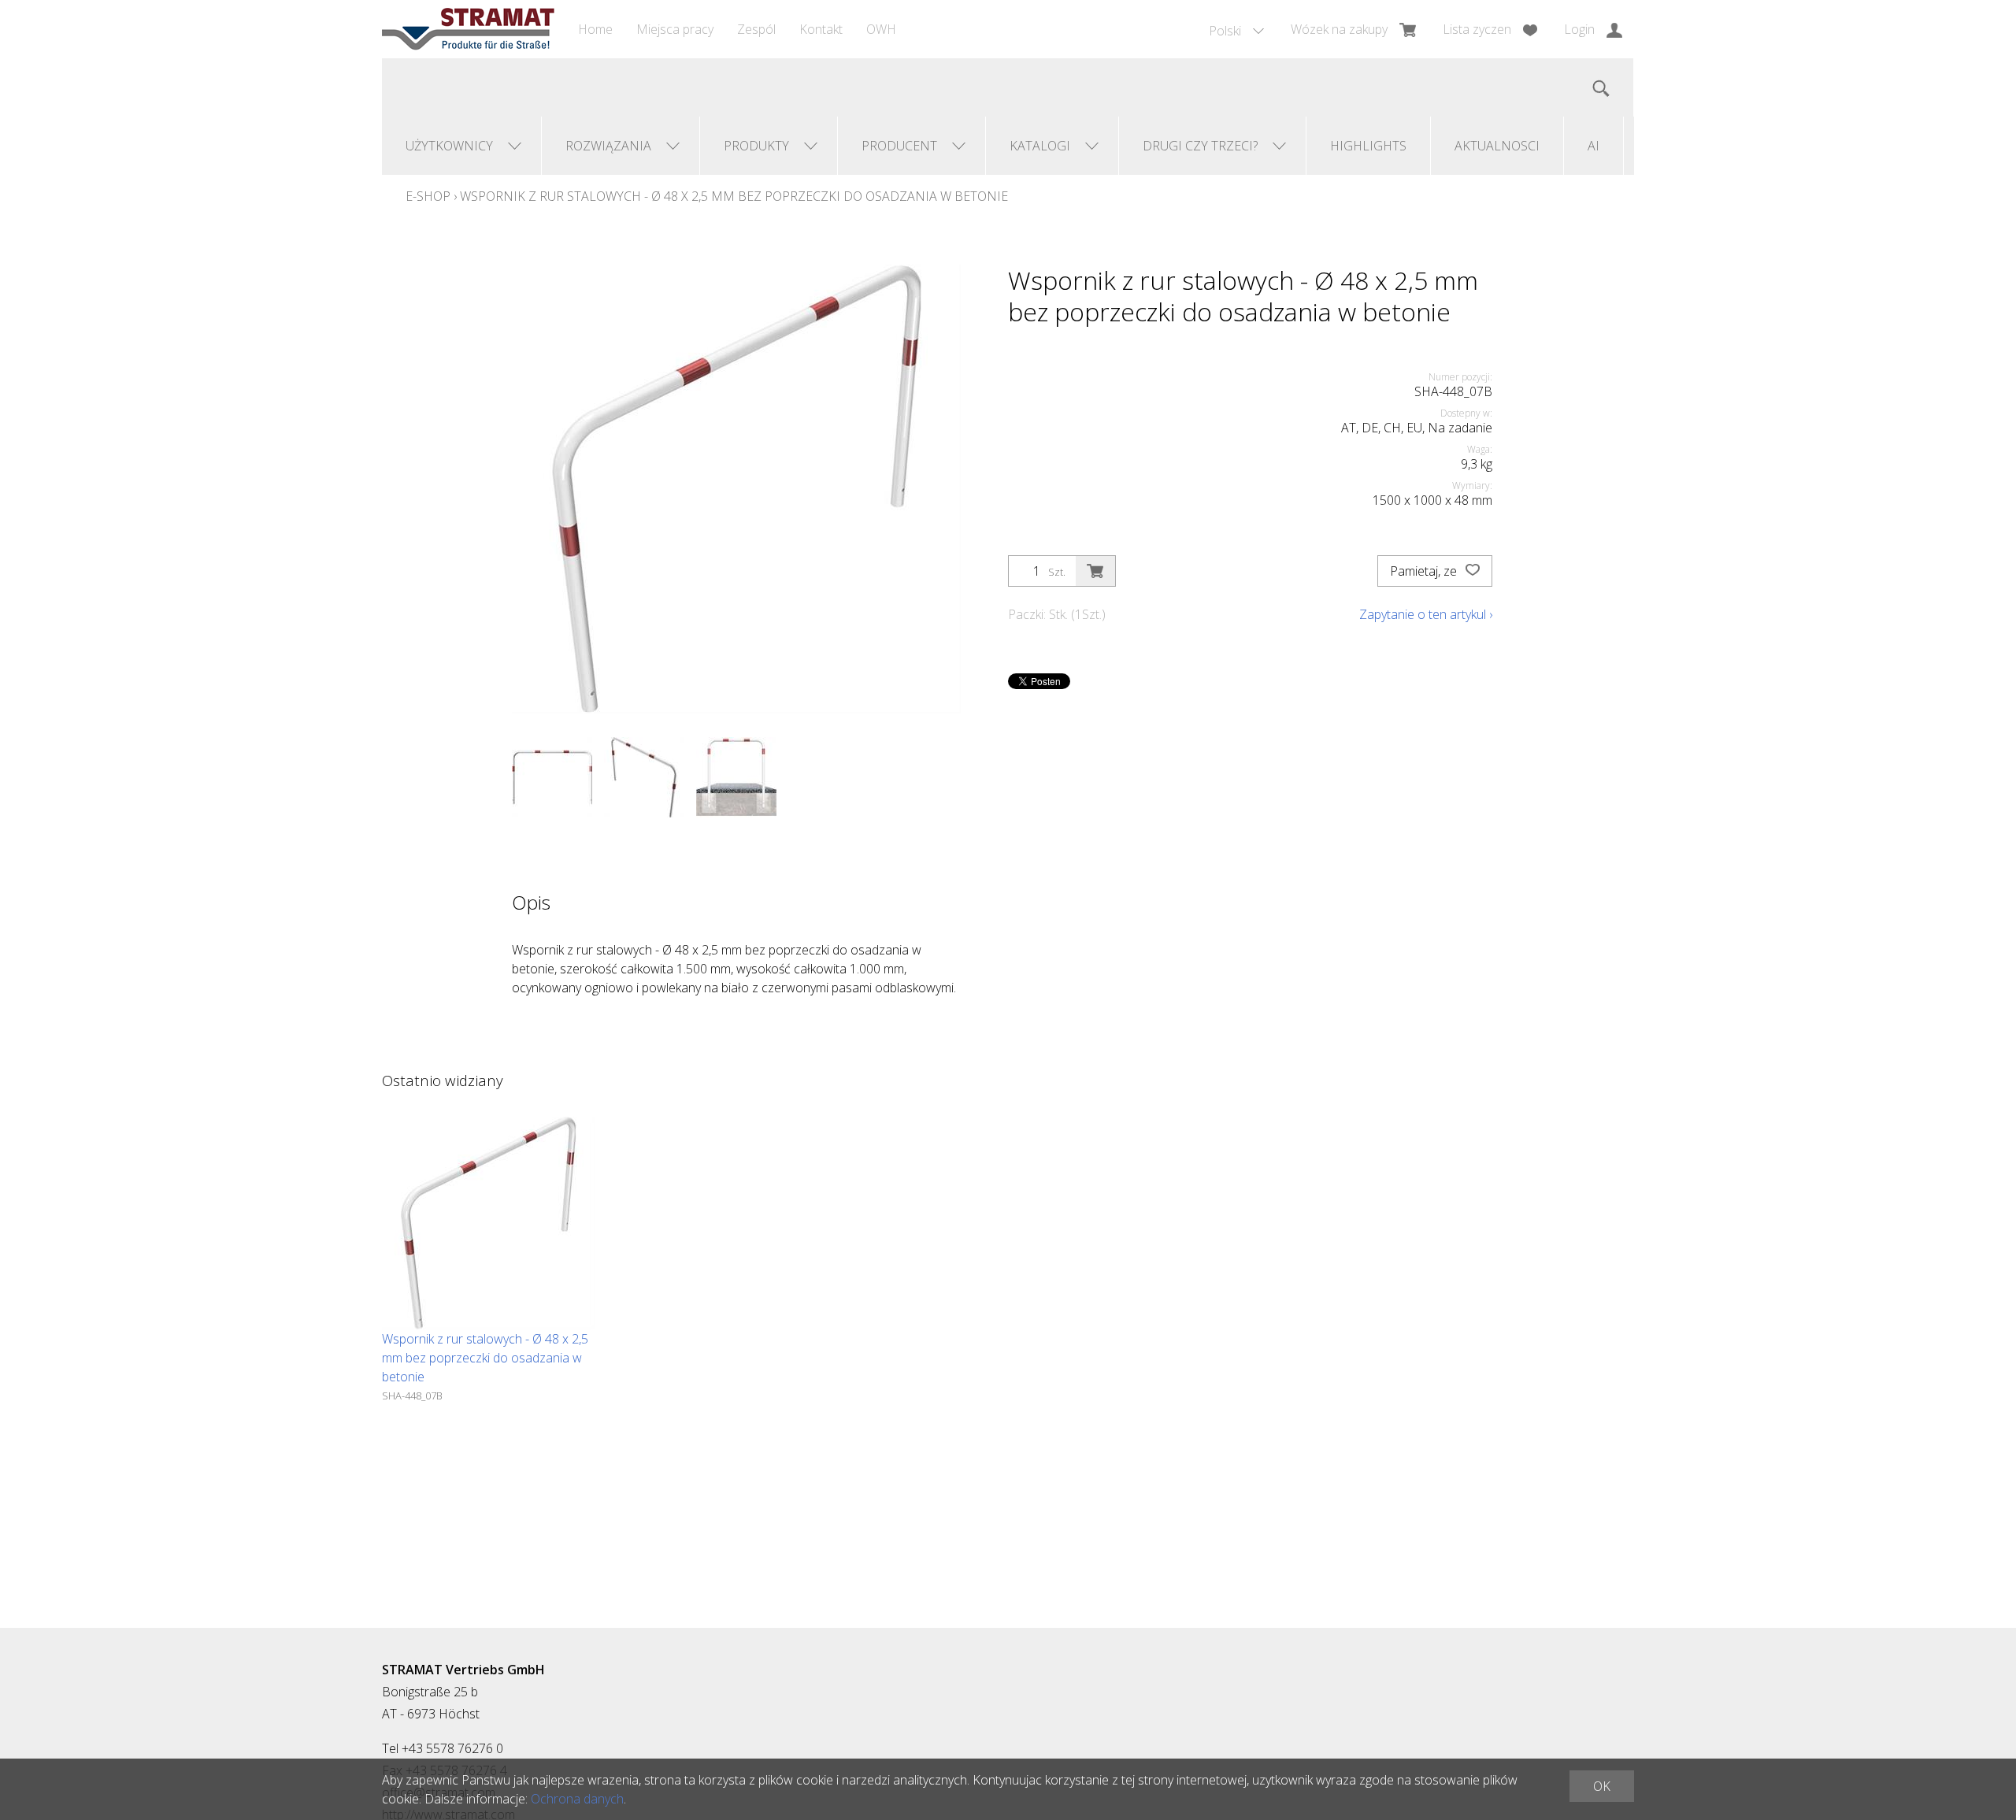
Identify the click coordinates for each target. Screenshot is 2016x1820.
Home (595, 29)
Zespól (756, 29)
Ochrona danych (577, 1799)
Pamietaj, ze (1425, 571)
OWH (881, 29)
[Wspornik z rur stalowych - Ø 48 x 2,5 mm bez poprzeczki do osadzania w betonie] (488, 1223)
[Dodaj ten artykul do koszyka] (1095, 571)
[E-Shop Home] (468, 29)
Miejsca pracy (675, 29)
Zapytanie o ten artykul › (1426, 614)
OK (1602, 1786)
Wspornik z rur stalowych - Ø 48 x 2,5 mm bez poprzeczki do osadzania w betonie (734, 196)
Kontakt (821, 29)
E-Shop (428, 196)
